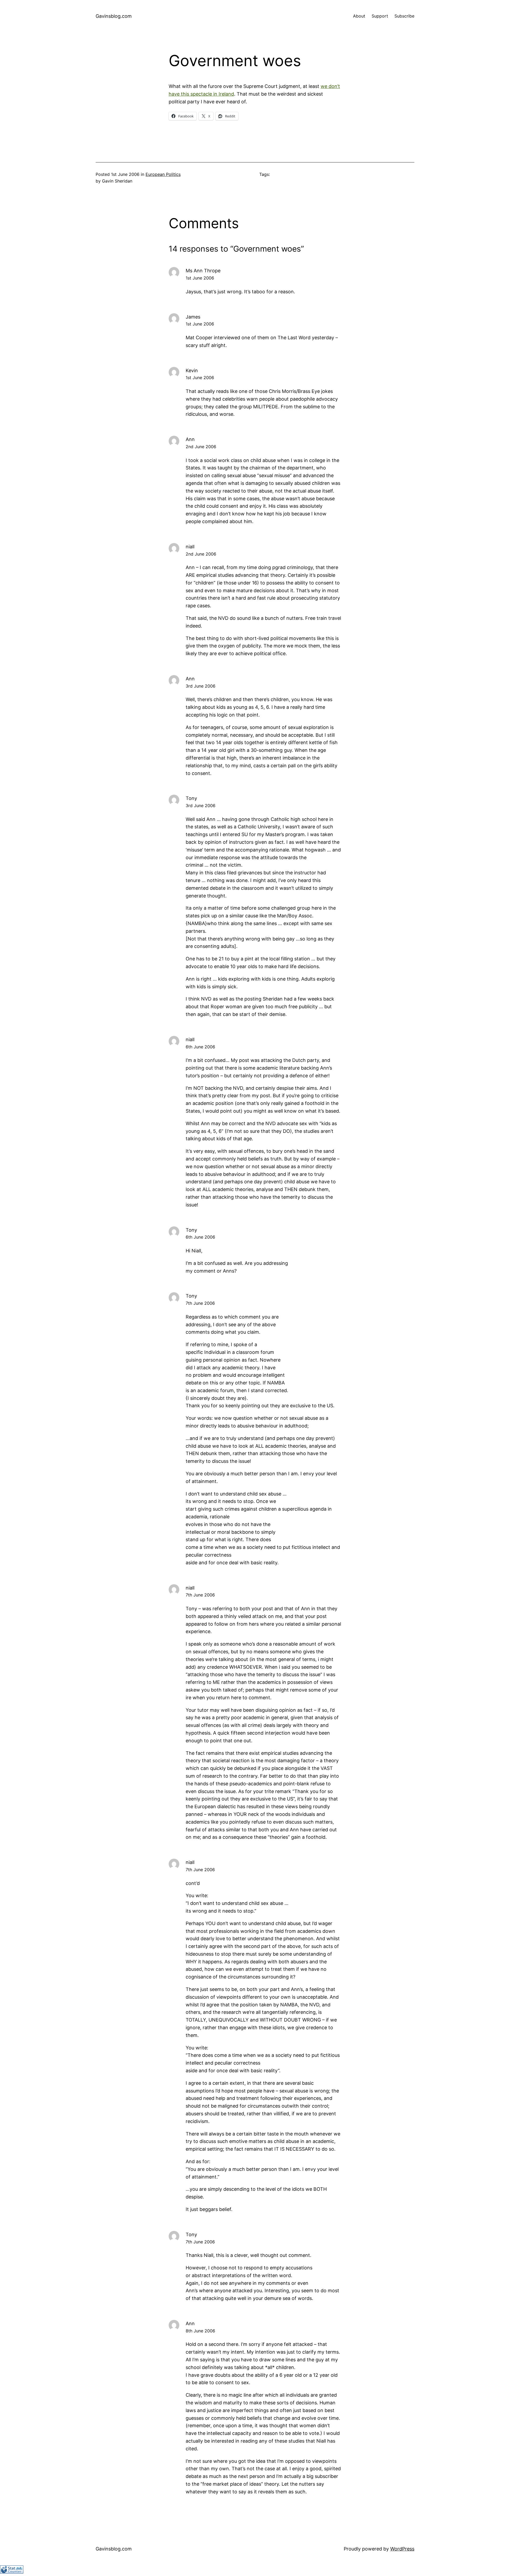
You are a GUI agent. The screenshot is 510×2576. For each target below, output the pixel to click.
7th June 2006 (200, 1303)
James (193, 317)
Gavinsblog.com (114, 16)
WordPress (402, 2549)
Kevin (192, 370)
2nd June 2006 (201, 447)
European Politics (163, 174)
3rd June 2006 (201, 686)
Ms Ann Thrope (203, 271)
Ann (190, 439)
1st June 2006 (200, 278)
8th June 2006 (200, 2331)
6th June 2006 (200, 1047)
